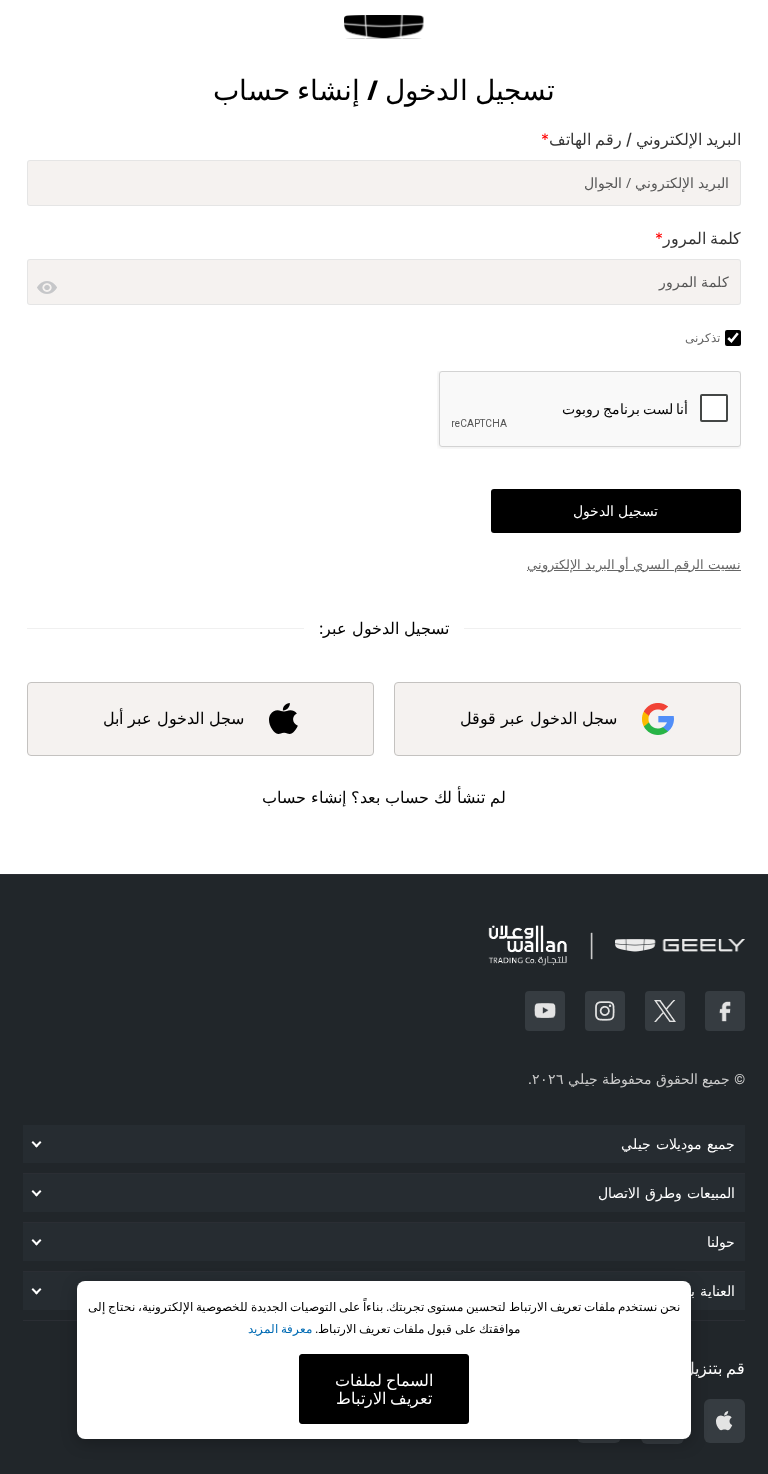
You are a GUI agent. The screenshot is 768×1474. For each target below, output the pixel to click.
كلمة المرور (698, 238)
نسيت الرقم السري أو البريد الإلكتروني (634, 564)
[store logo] (384, 27)
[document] (384, 1360)
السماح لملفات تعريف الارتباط (384, 1389)
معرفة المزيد (280, 1328)
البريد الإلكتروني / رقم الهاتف (641, 139)
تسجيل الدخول (615, 511)
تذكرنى (702, 337)
